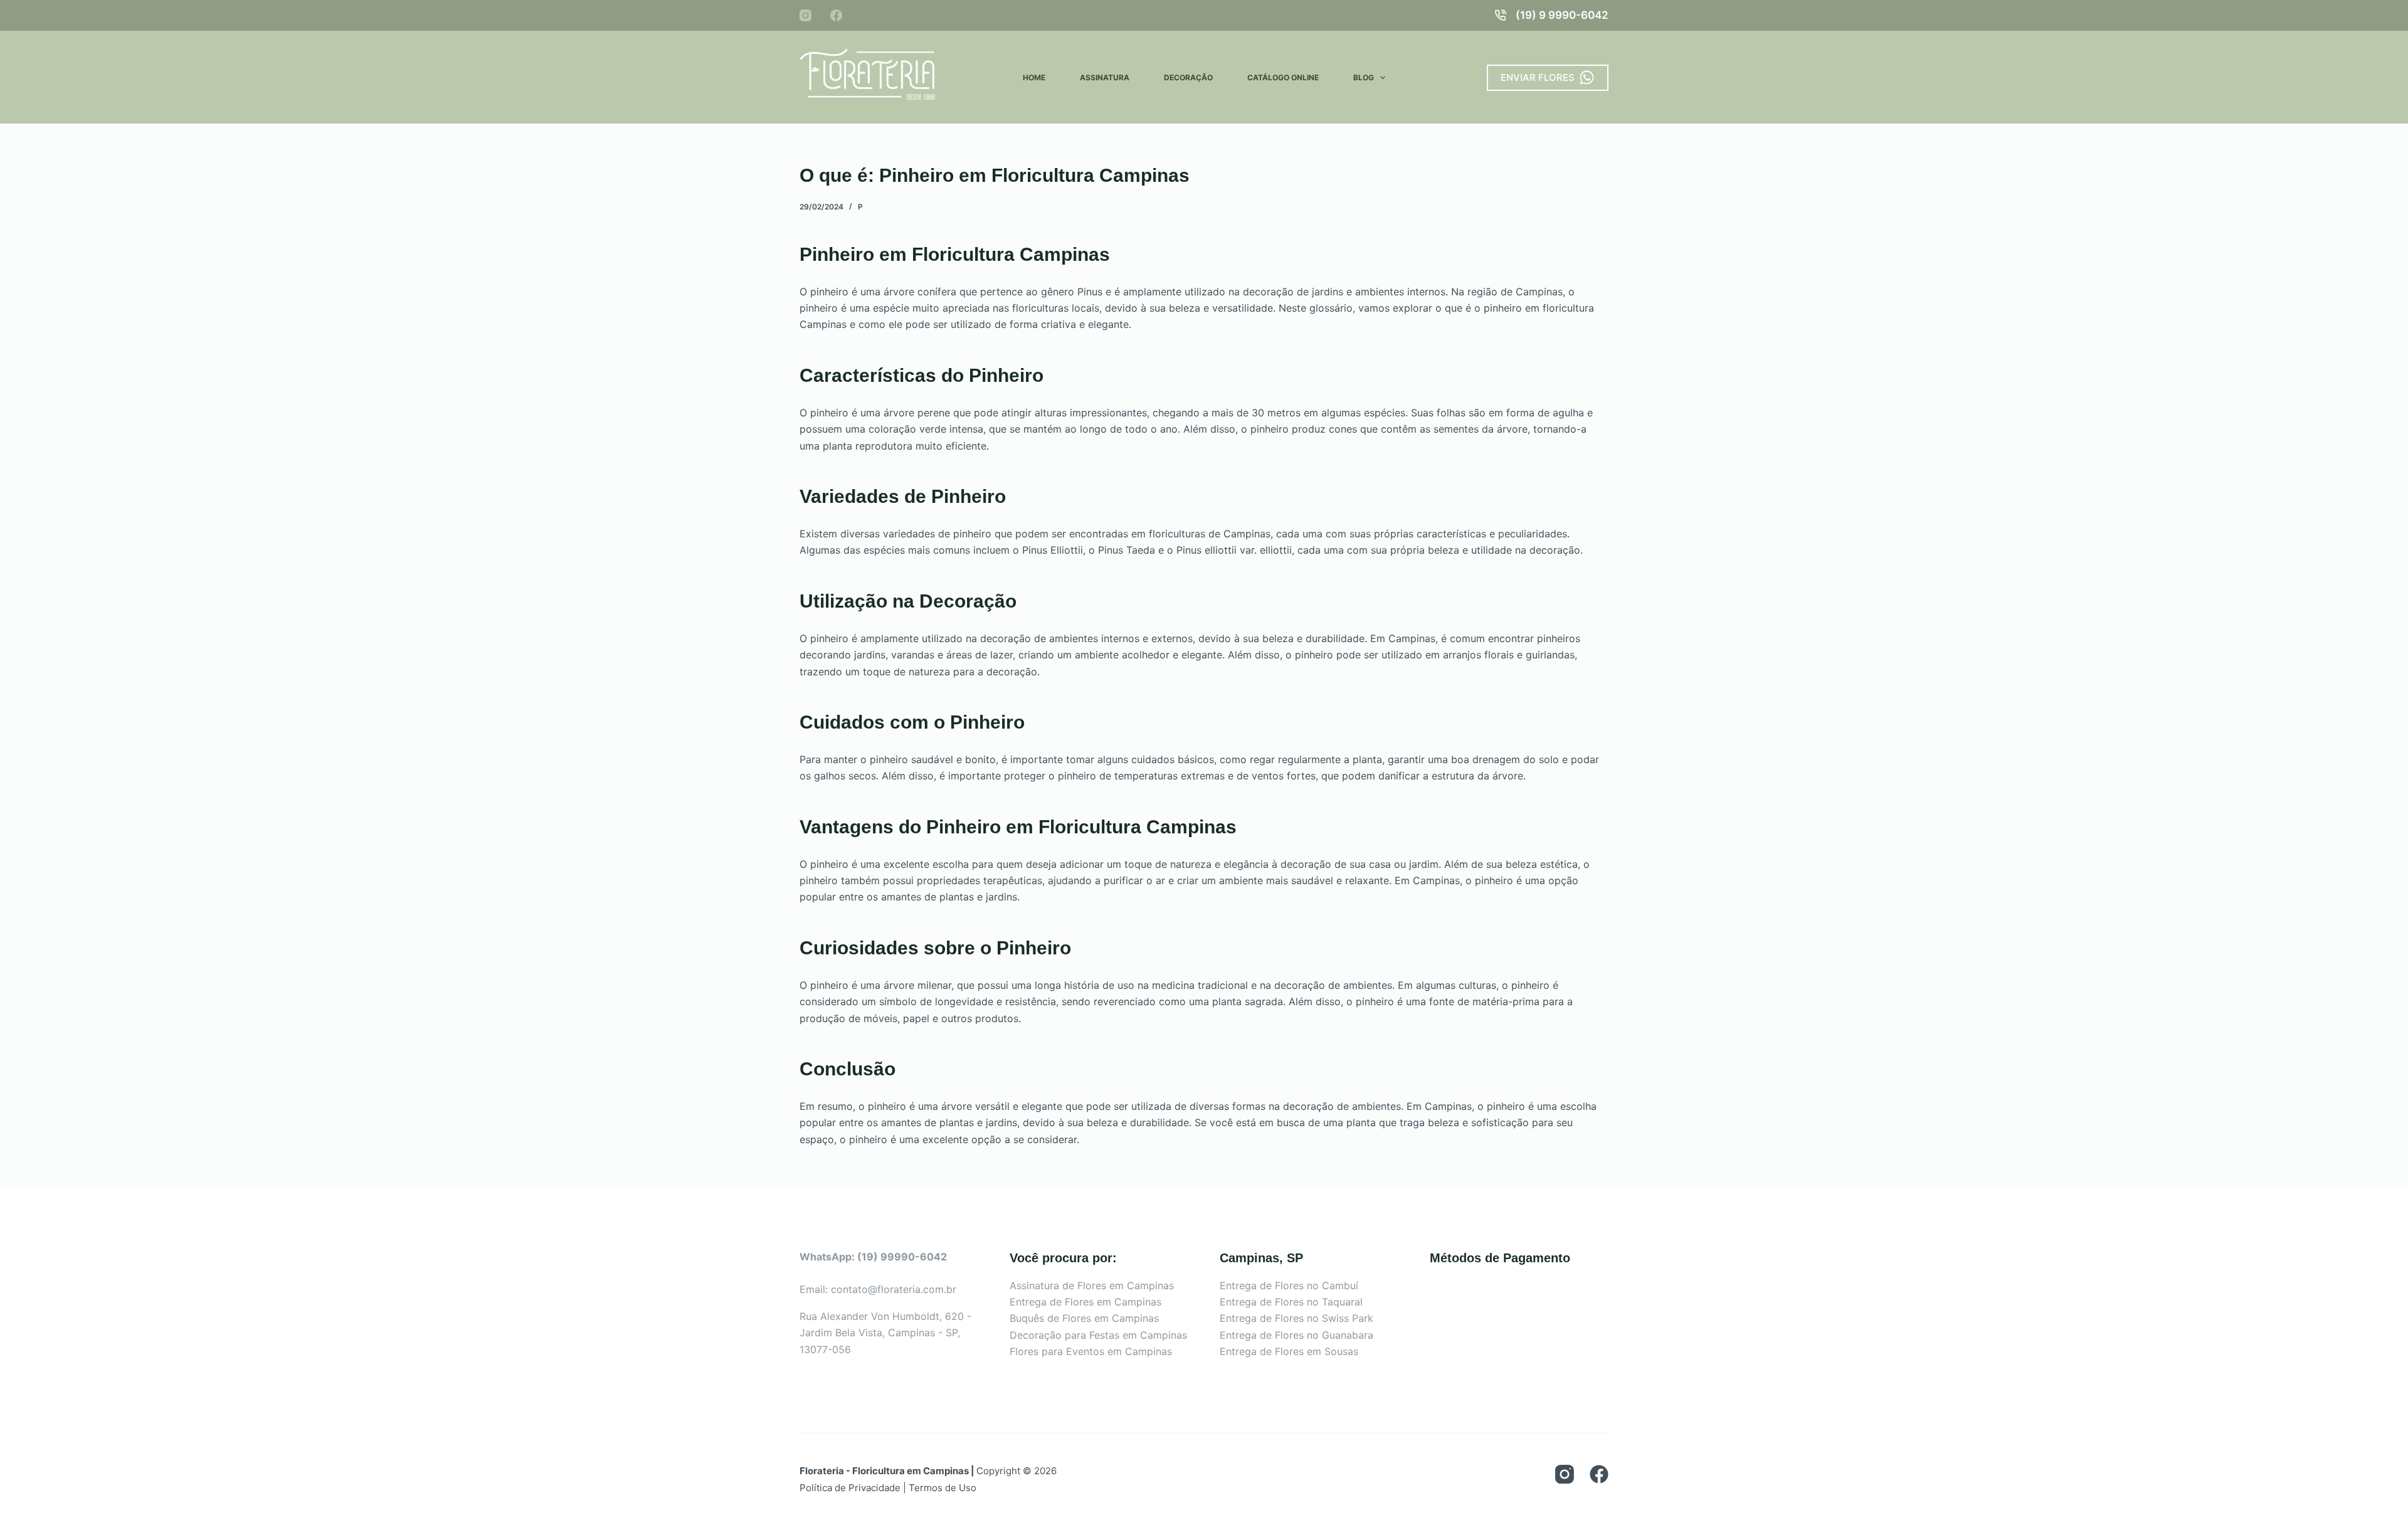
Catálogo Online (1283, 77)
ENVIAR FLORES (1538, 77)
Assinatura (1105, 77)
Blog (1364, 77)
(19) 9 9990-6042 (1562, 15)
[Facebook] (836, 15)
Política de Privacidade (850, 1488)
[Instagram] (805, 15)
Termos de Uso (943, 1488)
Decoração (1188, 77)
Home (1034, 77)
